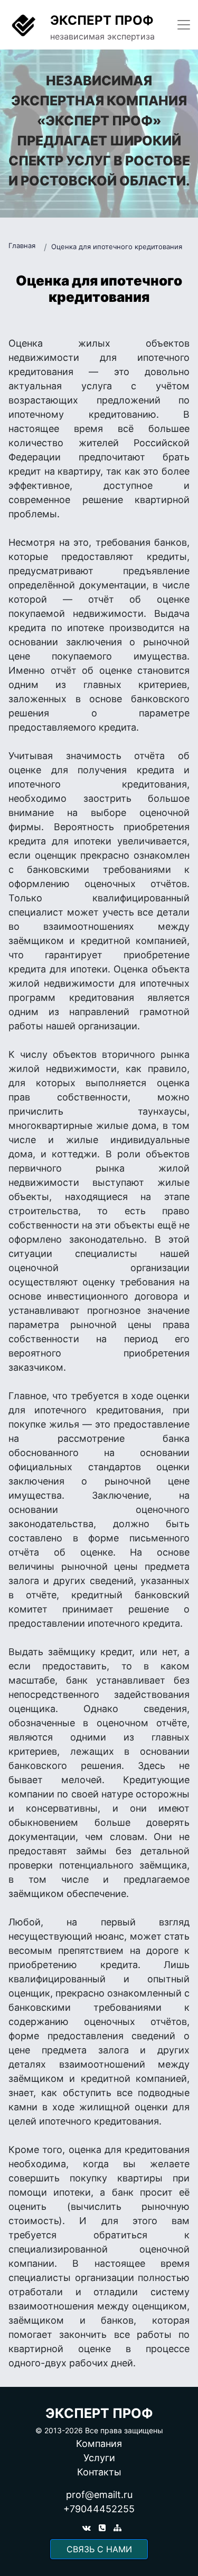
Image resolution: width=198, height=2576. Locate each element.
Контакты (99, 2472)
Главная (22, 245)
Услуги (99, 2458)
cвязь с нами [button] (99, 2549)
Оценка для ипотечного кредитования (117, 247)
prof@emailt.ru (99, 2495)
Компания (99, 2444)
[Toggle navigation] (184, 25)
